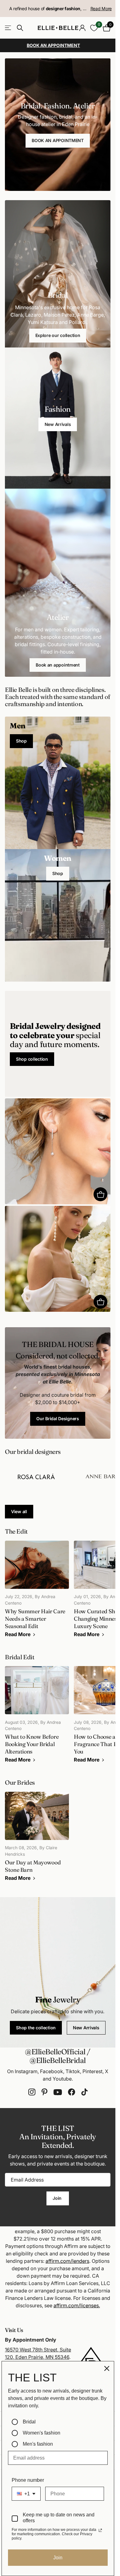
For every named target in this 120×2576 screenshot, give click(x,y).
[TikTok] (84, 2092)
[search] (20, 28)
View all (19, 1511)
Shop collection (32, 1059)
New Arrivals (58, 424)
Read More (101, 8)
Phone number (28, 2480)
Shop (21, 741)
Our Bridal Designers (58, 1418)
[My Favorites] (94, 28)
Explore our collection (58, 335)
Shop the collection (36, 2028)
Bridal (29, 2422)
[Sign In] (82, 28)
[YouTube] (58, 2092)
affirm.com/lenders (67, 2261)
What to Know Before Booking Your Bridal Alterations (37, 1718)
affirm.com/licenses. (77, 2305)
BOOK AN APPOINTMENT (58, 140)
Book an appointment (58, 665)
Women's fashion (42, 2433)
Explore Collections (8, 28)
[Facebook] (72, 2092)
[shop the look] (100, 1194)
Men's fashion (38, 2444)
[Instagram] (32, 2092)
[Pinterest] (44, 2092)
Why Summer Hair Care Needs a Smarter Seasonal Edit (37, 1592)
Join (58, 2198)
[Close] (107, 2368)
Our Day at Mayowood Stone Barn (37, 1840)
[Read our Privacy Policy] (100, 2530)
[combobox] (26, 2494)
